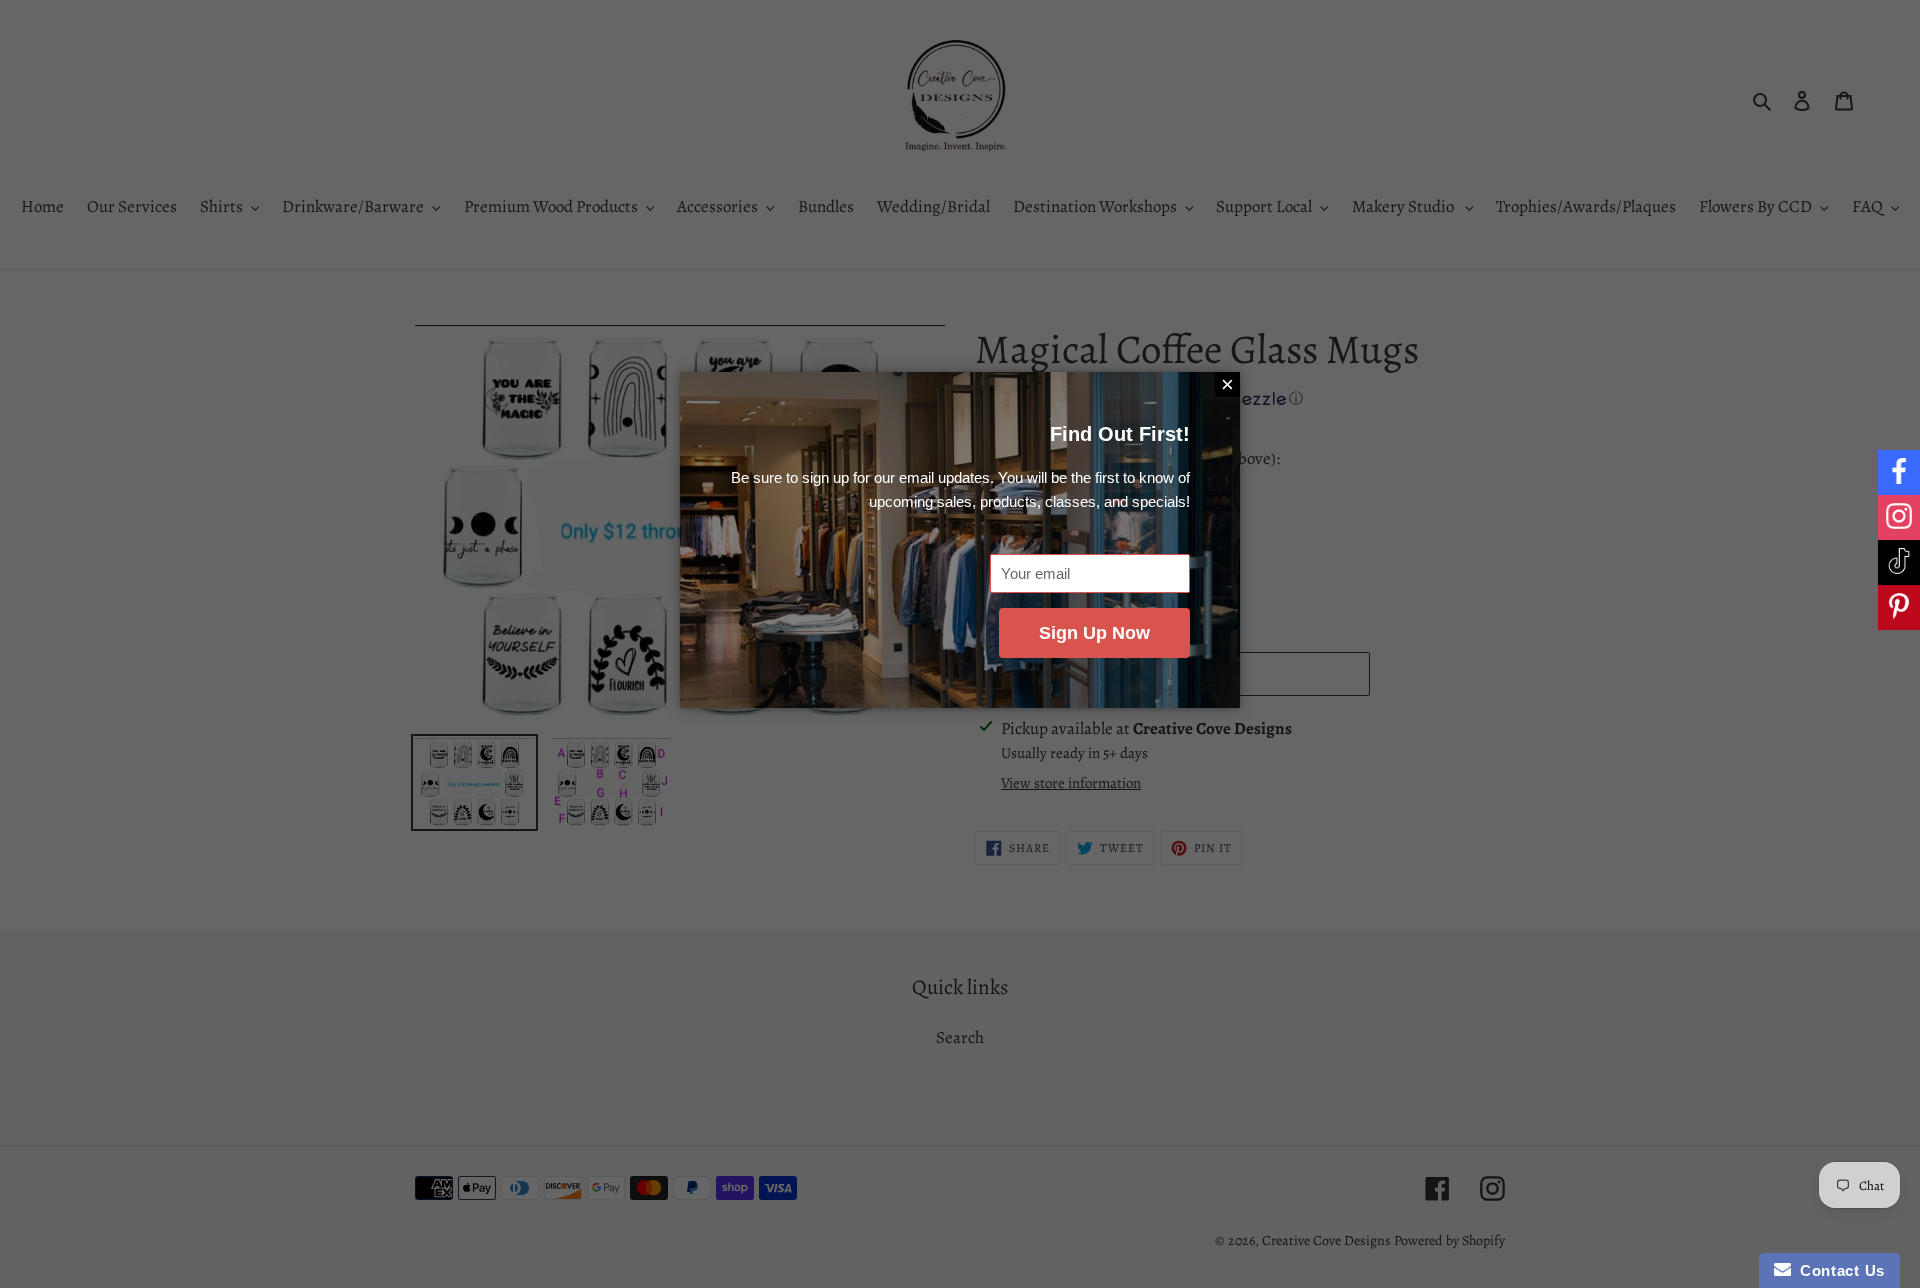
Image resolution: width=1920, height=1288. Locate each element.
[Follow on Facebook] (1899, 472)
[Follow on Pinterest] (1899, 607)
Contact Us (1838, 1270)
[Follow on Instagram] (1899, 517)
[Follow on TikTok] (1899, 562)
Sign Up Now (1094, 633)
